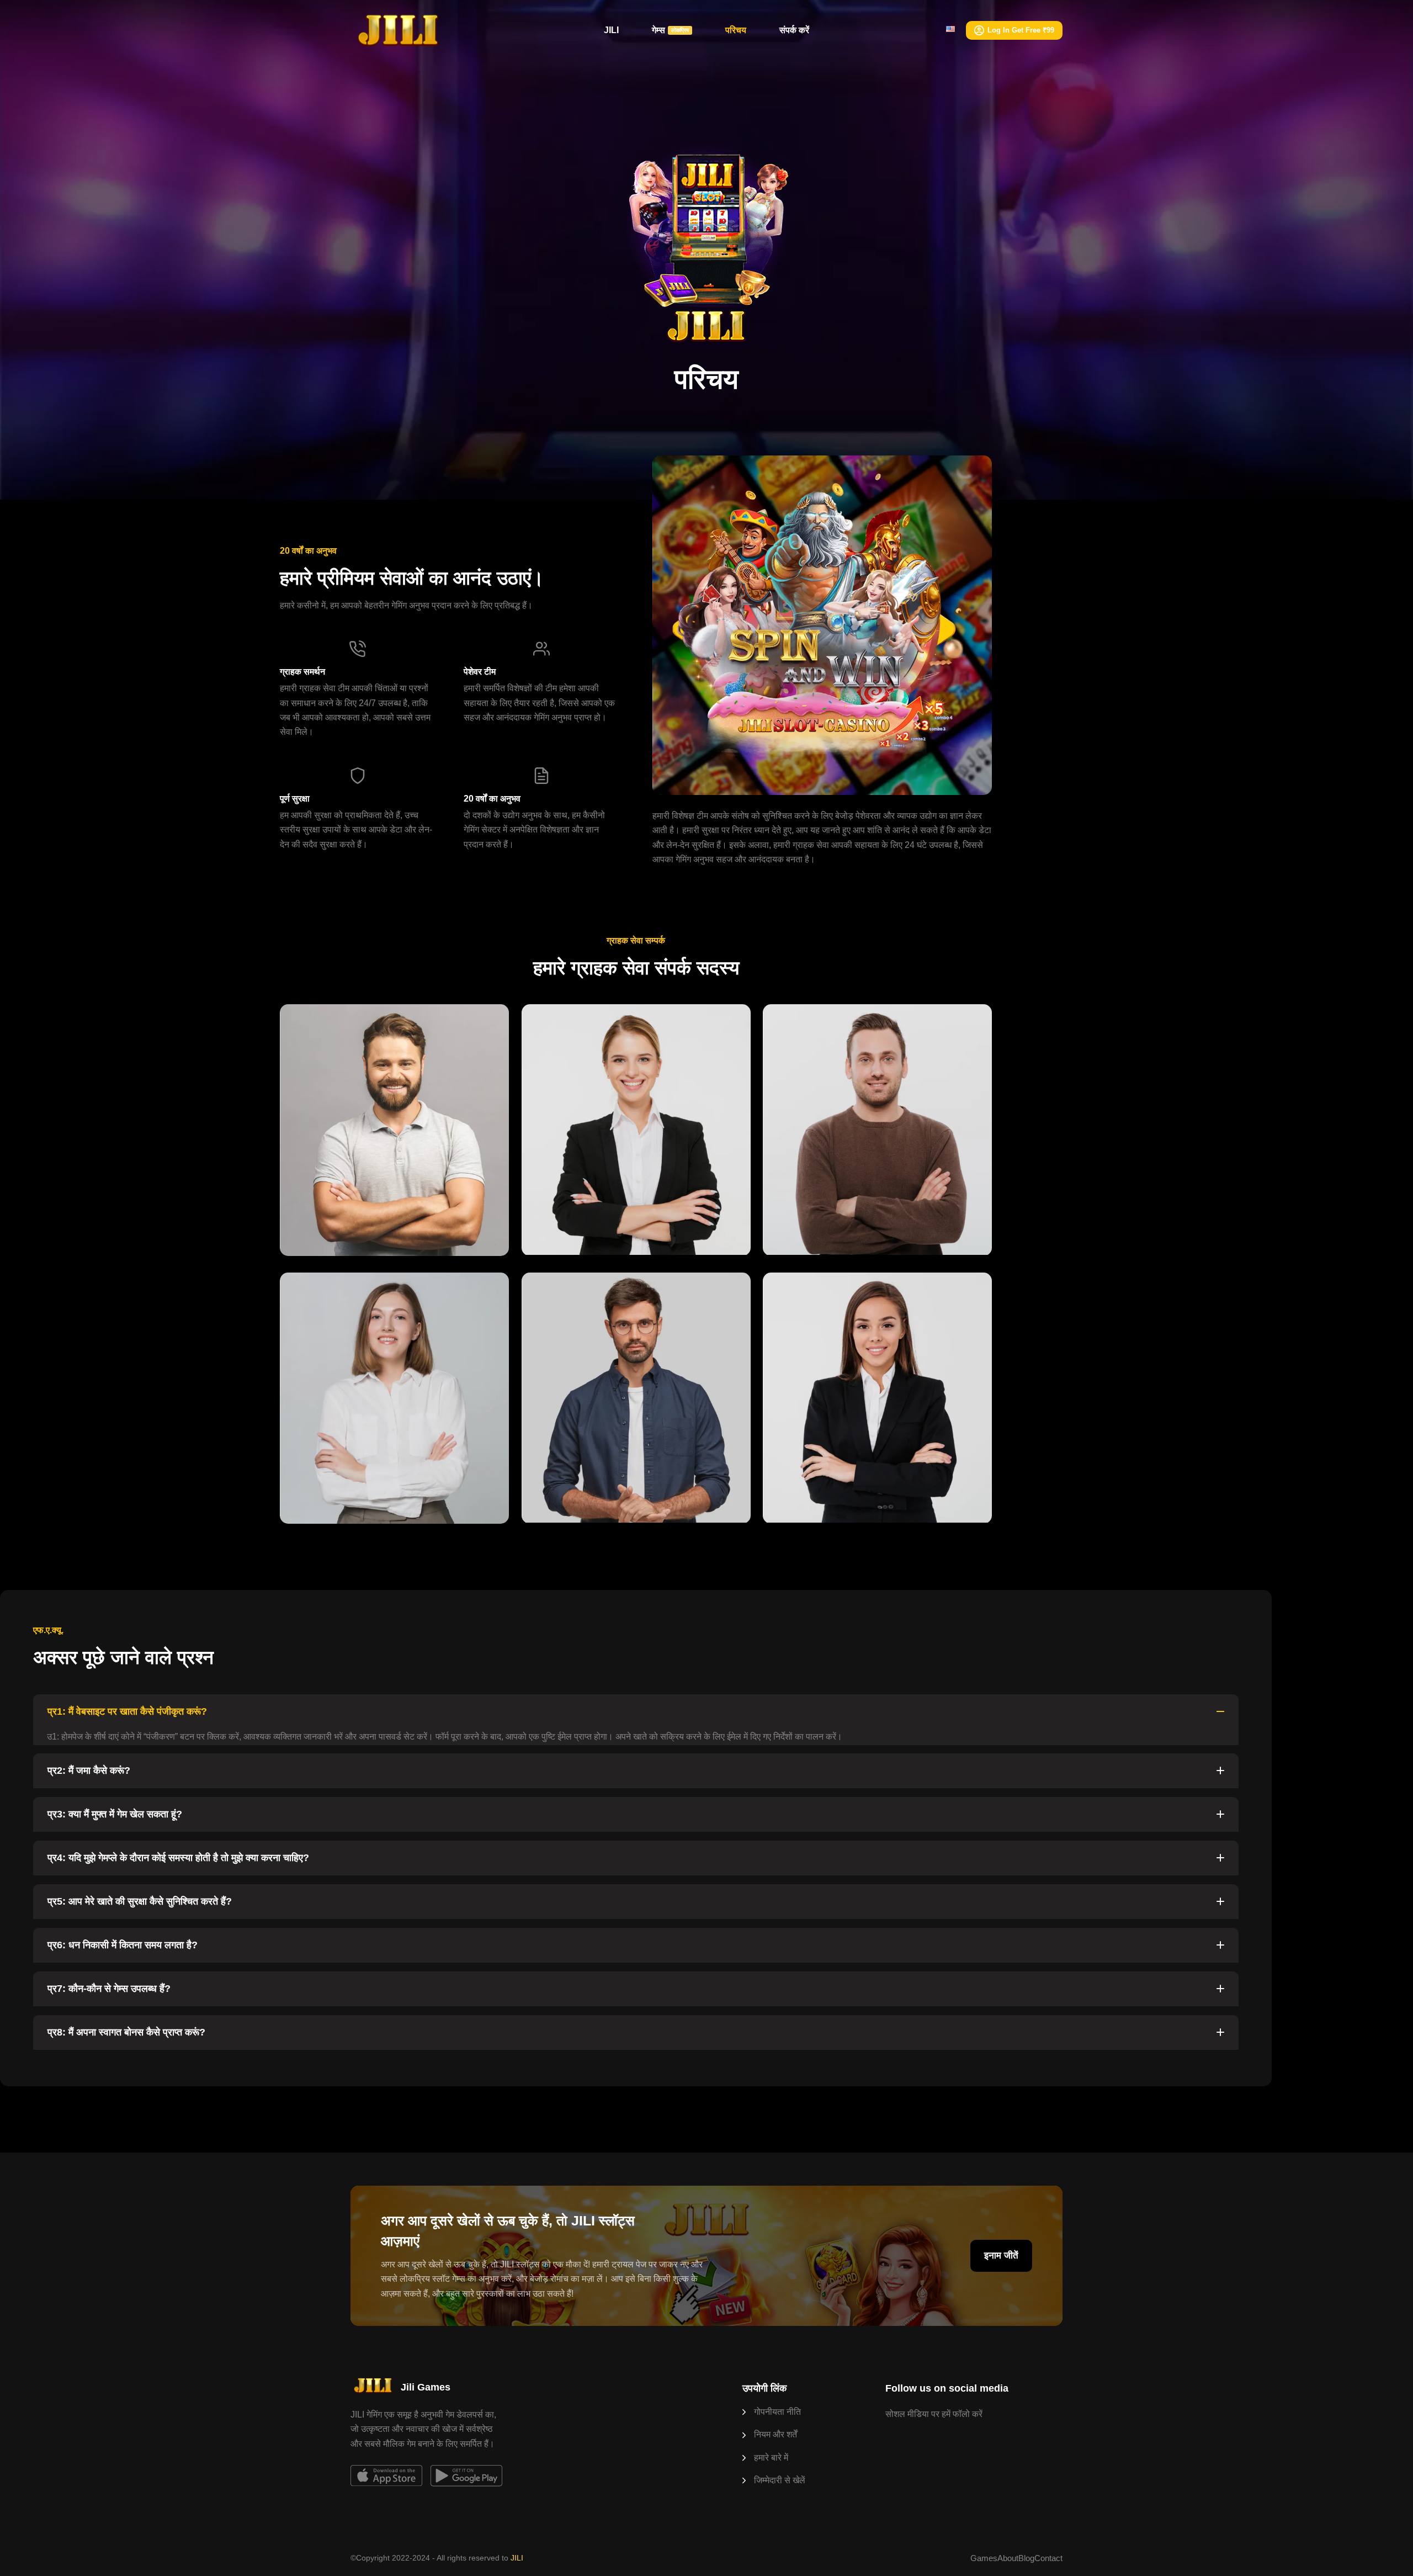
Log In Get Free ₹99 (1021, 30)
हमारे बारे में (771, 2458)
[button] (636, 1712)
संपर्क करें (794, 30)
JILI (611, 30)
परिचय (736, 30)
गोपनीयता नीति (777, 2412)
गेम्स (671, 30)
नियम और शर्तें (775, 2434)
